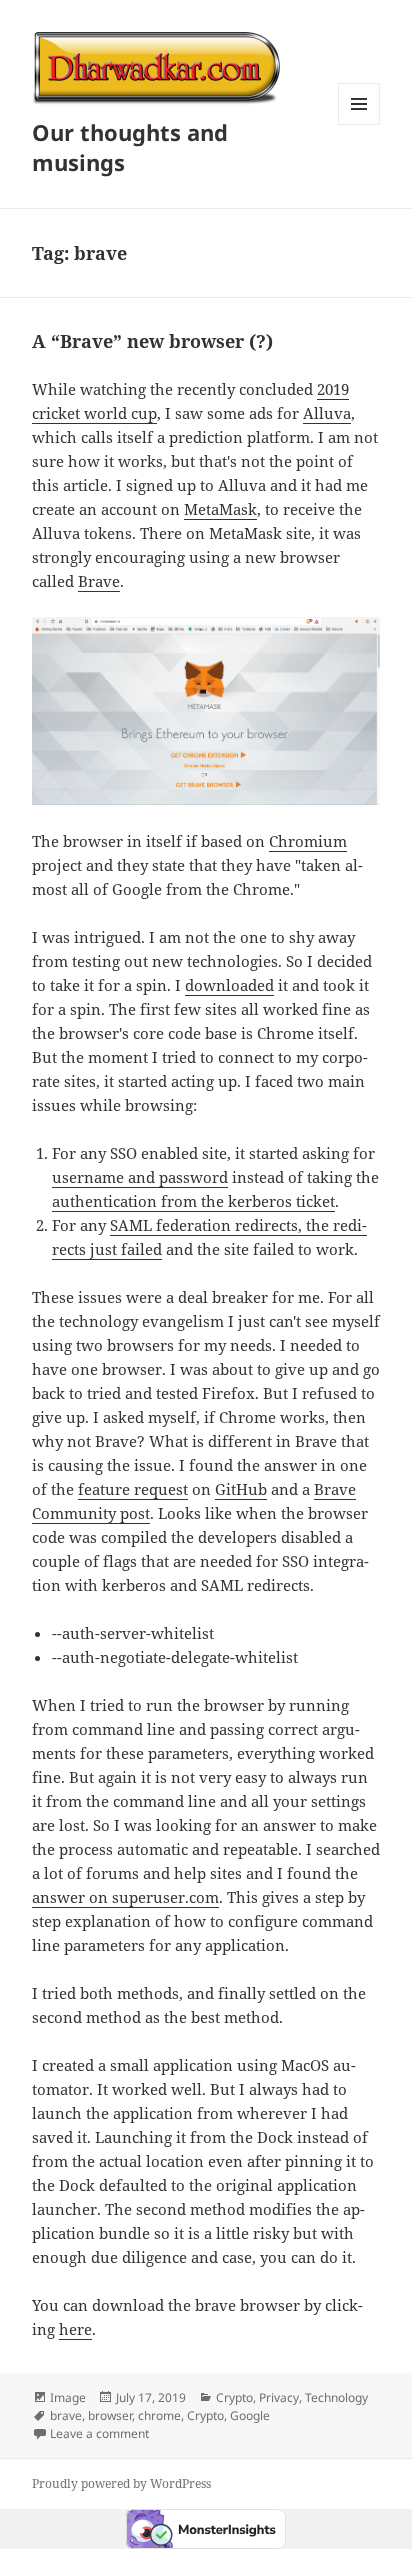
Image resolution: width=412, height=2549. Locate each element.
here (75, 2329)
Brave (99, 581)
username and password (140, 1177)
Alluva (327, 413)
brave (66, 2415)
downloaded (229, 985)
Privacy (279, 2397)
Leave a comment (99, 2433)
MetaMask (220, 509)
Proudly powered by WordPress (121, 2483)
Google (250, 2415)
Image (68, 2397)
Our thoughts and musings (130, 147)
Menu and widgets (359, 124)
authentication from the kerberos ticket (193, 1201)
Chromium (308, 841)
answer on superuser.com (125, 1897)
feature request (133, 1489)
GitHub (241, 1489)
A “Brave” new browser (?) (152, 341)
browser (110, 2415)
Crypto (234, 2397)
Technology (336, 2397)
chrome (159, 2415)
